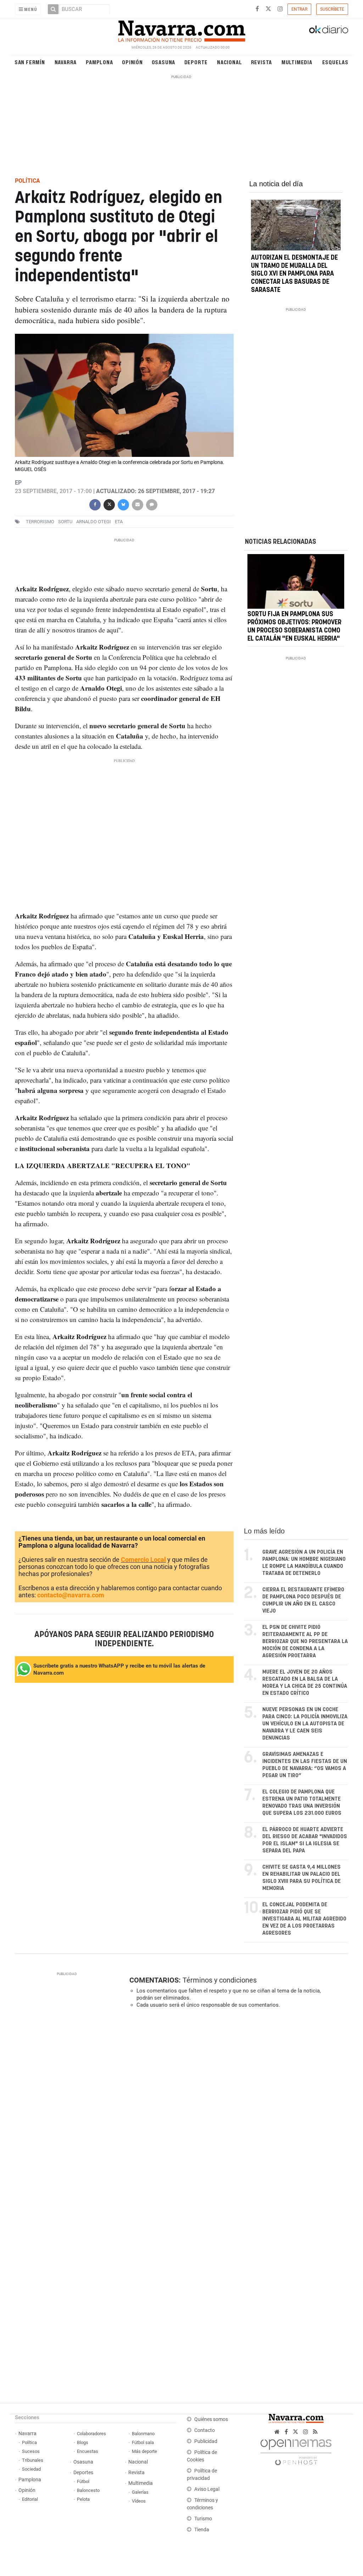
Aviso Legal (207, 2489)
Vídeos (139, 2501)
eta (119, 522)
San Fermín (30, 62)
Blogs (83, 2442)
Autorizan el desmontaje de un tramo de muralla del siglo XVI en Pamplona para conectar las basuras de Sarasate (294, 274)
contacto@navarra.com (71, 1595)
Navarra (66, 62)
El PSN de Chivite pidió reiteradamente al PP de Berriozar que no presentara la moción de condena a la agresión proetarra (305, 1641)
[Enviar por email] (138, 504)
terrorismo (40, 522)
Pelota (83, 2499)
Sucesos (31, 2451)
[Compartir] (95, 504)
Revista (262, 62)
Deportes (83, 2473)
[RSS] (315, 2432)
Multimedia (297, 62)
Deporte (196, 62)
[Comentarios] (152, 504)
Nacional (229, 62)
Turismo (203, 2519)
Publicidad (206, 2441)
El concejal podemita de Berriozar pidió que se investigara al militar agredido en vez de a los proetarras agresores (304, 1919)
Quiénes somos (211, 2419)
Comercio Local (143, 1560)
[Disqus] (236, 2111)
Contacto (205, 2430)
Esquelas (335, 62)
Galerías (140, 2492)
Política (29, 2442)
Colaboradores (91, 2434)
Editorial (30, 2499)
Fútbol (83, 2481)
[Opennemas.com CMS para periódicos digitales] (296, 2451)
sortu (65, 522)
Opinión (132, 62)
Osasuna (164, 62)
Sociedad (31, 2469)
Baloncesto (88, 2490)
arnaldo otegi (94, 522)
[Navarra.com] (181, 29)
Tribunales (33, 2460)
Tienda (202, 2530)
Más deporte (144, 2451)
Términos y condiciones (220, 1980)
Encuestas (88, 2451)
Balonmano (143, 2434)
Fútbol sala (143, 2442)
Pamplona (99, 62)
